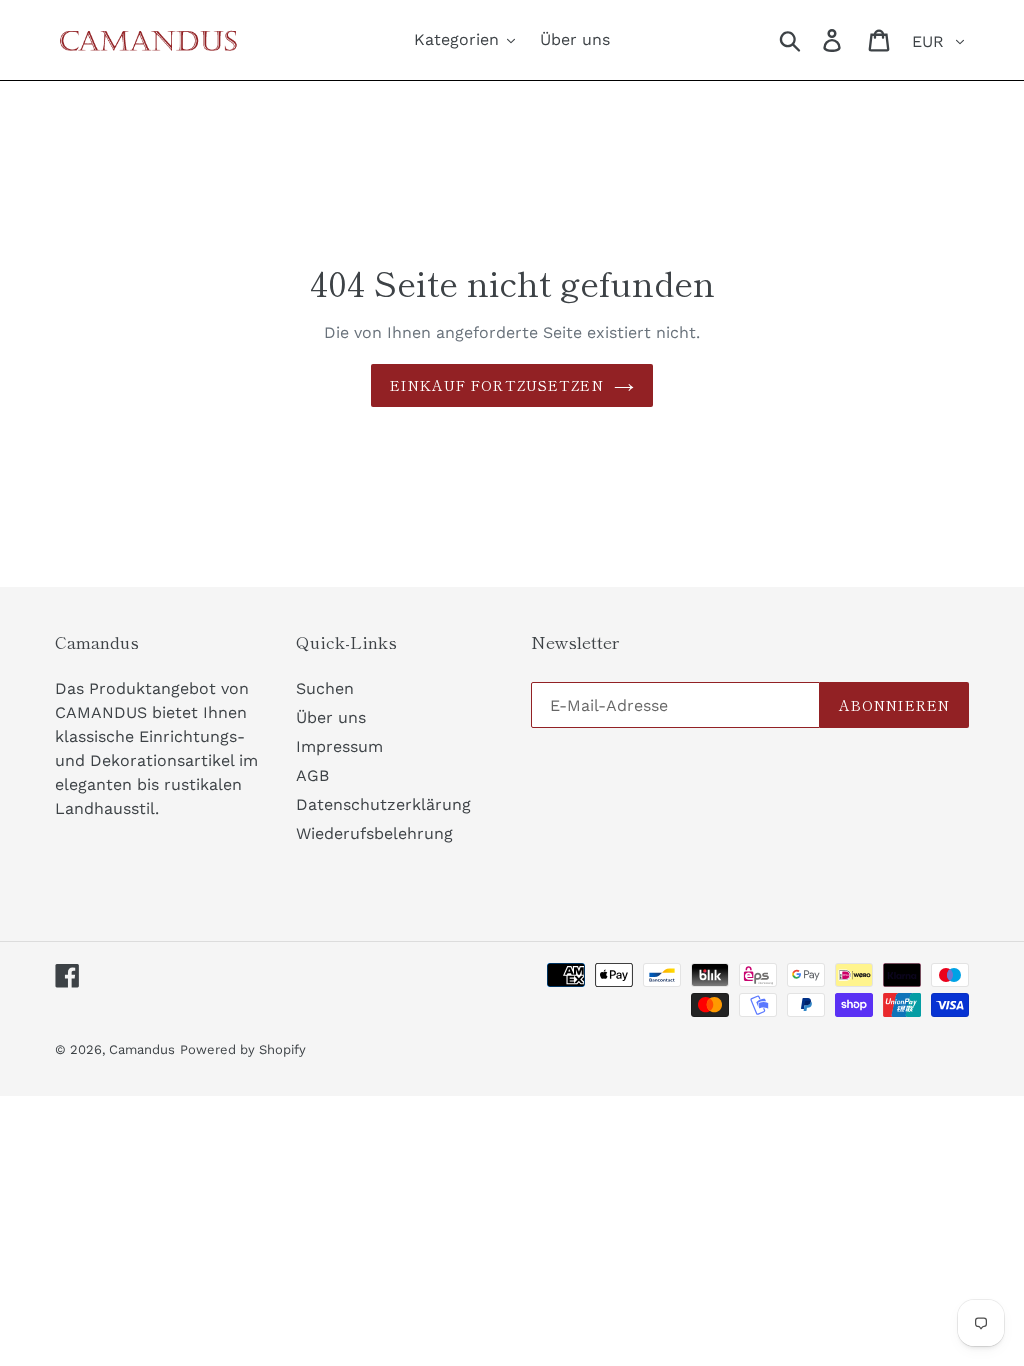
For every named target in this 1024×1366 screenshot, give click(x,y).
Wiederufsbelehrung (374, 833)
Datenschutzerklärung (383, 804)
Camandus (142, 1049)
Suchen (325, 688)
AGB (312, 775)
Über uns (331, 717)
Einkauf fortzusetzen (496, 385)
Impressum (339, 746)
